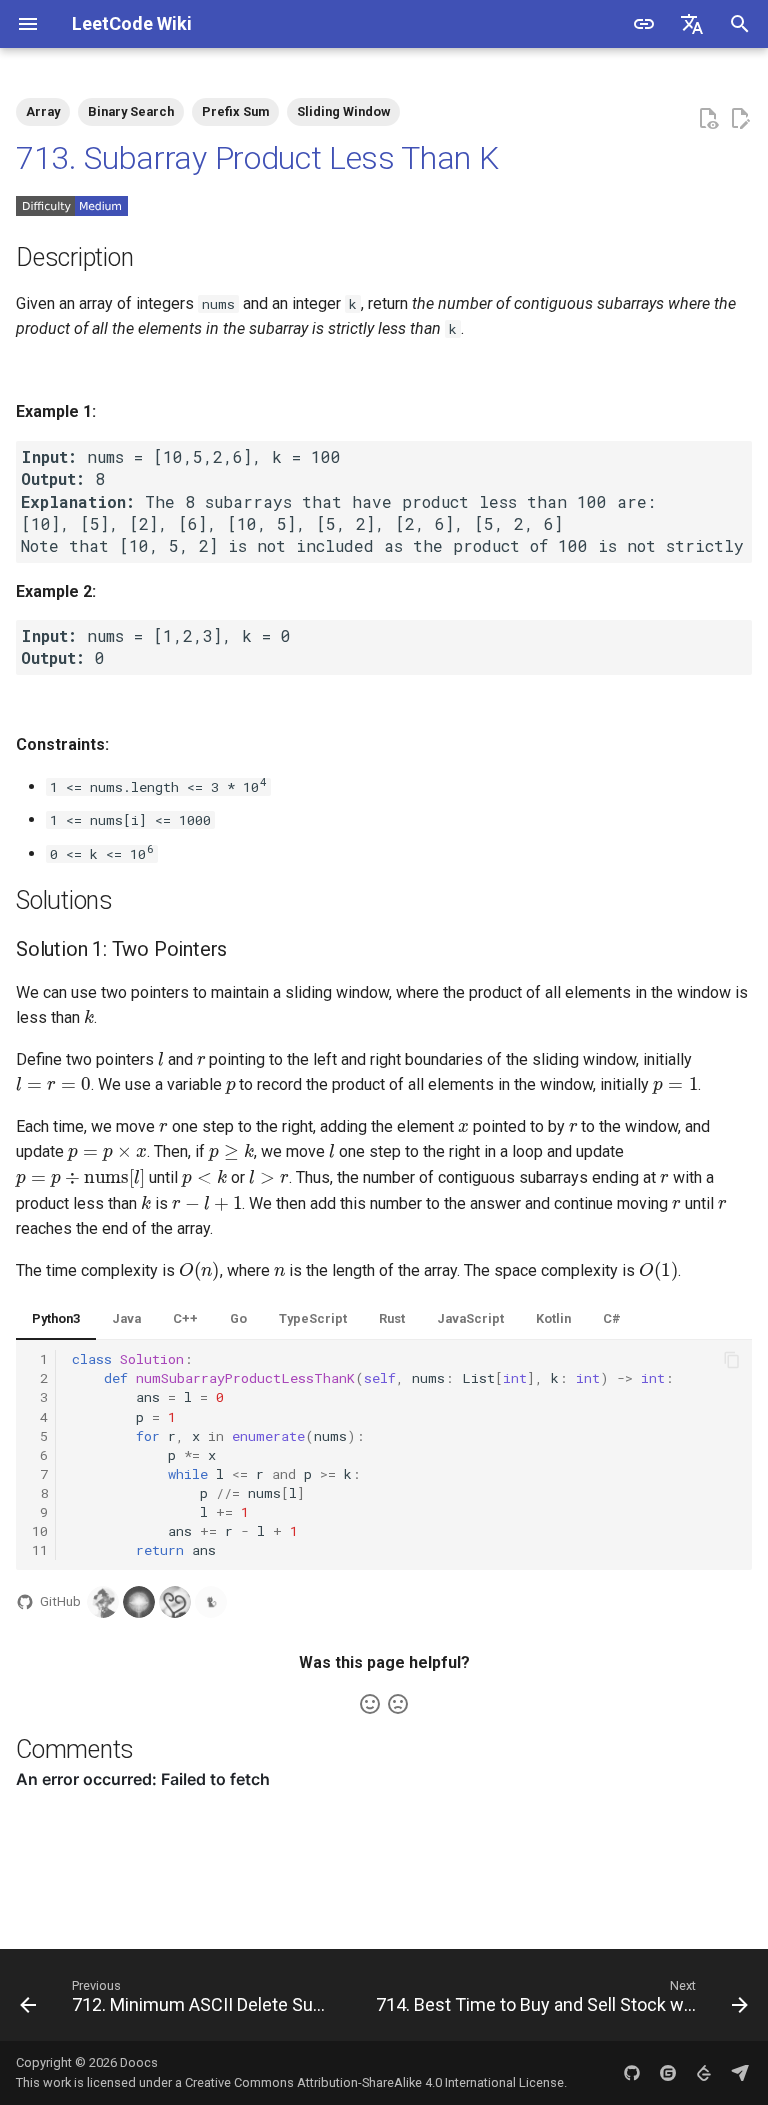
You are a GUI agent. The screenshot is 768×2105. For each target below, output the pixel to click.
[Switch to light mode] (644, 24)
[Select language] (692, 24)
